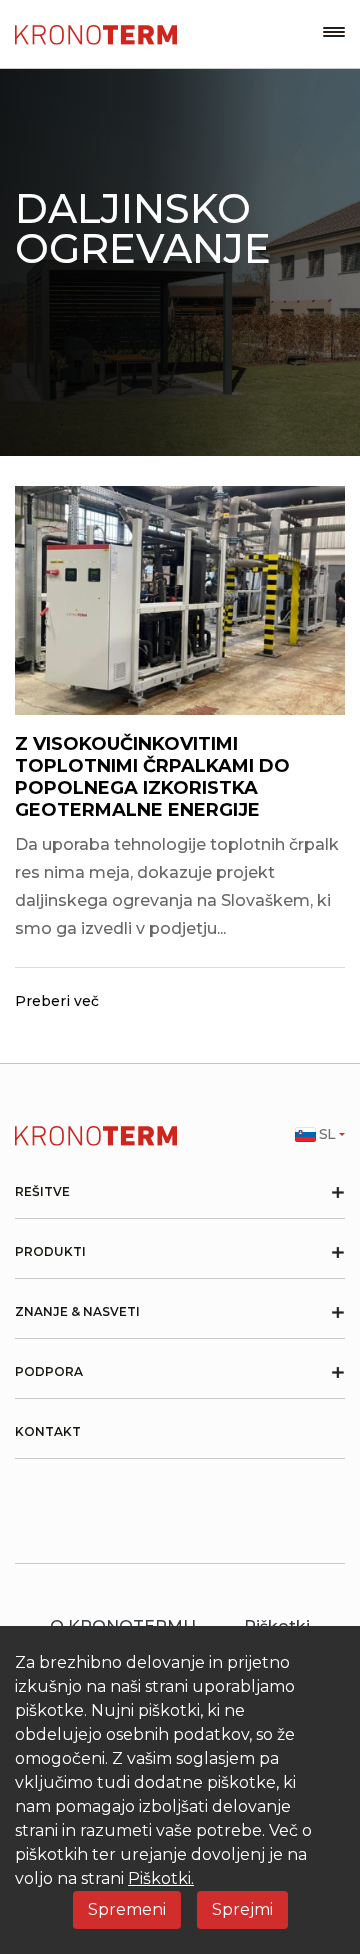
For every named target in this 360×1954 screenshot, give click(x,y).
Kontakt (48, 1432)
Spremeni (127, 1909)
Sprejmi (242, 1909)
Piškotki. (161, 1878)
